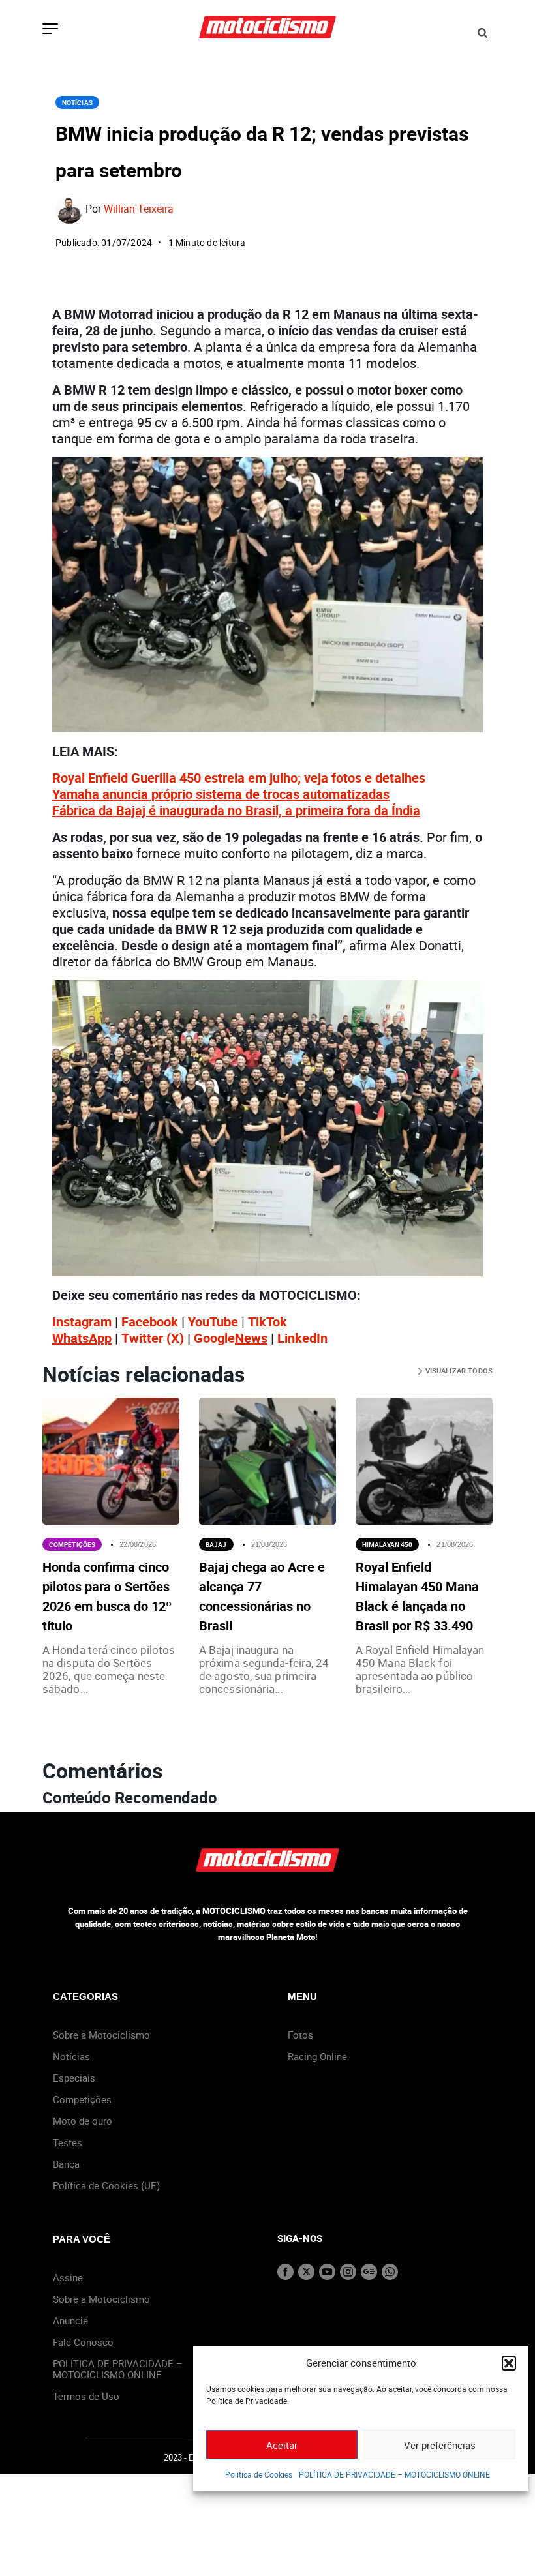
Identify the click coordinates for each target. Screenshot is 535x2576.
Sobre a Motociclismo (101, 2035)
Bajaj (216, 1544)
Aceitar (282, 2445)
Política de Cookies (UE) (106, 2185)
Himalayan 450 (387, 1544)
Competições (72, 1544)
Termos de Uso (86, 2396)
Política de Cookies (259, 2474)
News (251, 1338)
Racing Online (317, 2056)
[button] (509, 2363)
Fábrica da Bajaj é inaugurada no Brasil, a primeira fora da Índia (236, 810)
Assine (68, 2277)
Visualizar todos (458, 1370)
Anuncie (70, 2320)
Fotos (300, 2035)
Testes (68, 2142)
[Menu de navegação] (50, 30)
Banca (66, 2164)
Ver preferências (440, 2445)
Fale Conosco (83, 2342)
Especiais (74, 2078)
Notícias (77, 102)
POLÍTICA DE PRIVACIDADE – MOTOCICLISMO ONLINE (394, 2474)
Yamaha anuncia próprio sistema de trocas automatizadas (221, 794)
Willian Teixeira (139, 209)
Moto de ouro (83, 2121)
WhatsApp (82, 1338)
